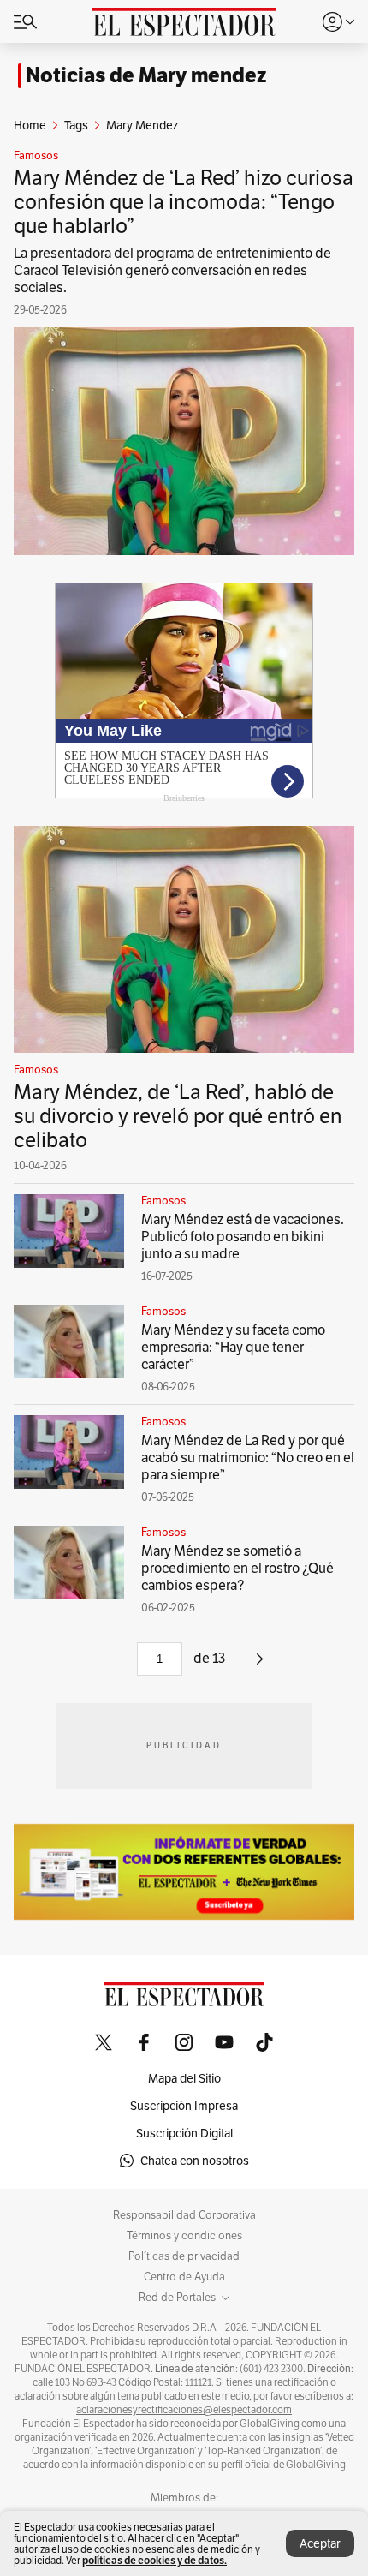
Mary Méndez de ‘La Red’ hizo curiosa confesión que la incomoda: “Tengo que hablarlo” (184, 202)
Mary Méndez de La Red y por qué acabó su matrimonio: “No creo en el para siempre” (248, 1458)
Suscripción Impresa (184, 2106)
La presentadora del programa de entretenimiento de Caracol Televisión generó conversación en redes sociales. (172, 270)
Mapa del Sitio (184, 2078)
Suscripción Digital (184, 2133)
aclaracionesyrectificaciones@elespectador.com (184, 2410)
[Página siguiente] (260, 1665)
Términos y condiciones (184, 2236)
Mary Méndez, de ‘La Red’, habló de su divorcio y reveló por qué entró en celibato (178, 1116)
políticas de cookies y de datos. (154, 2560)
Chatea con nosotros (195, 2161)
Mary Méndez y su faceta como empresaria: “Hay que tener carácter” (233, 1347)
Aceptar (320, 2543)
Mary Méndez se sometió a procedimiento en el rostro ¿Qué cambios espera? (237, 1568)
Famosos (36, 156)
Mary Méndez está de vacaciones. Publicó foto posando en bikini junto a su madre (243, 1237)
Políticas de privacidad (184, 2256)
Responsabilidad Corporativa (184, 2215)
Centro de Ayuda (184, 2277)
